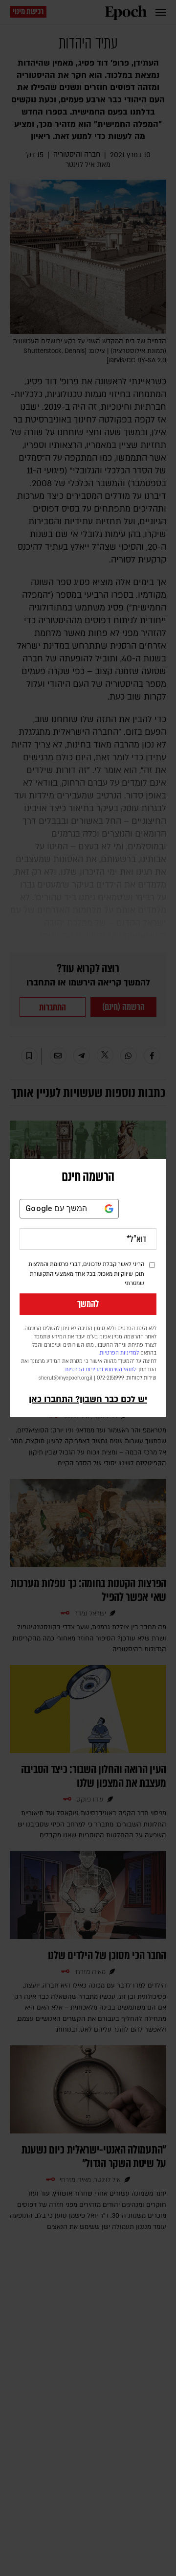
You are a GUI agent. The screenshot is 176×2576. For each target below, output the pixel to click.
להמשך (88, 1304)
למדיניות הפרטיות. (119, 1353)
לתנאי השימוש (120, 1370)
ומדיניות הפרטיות (84, 1370)
